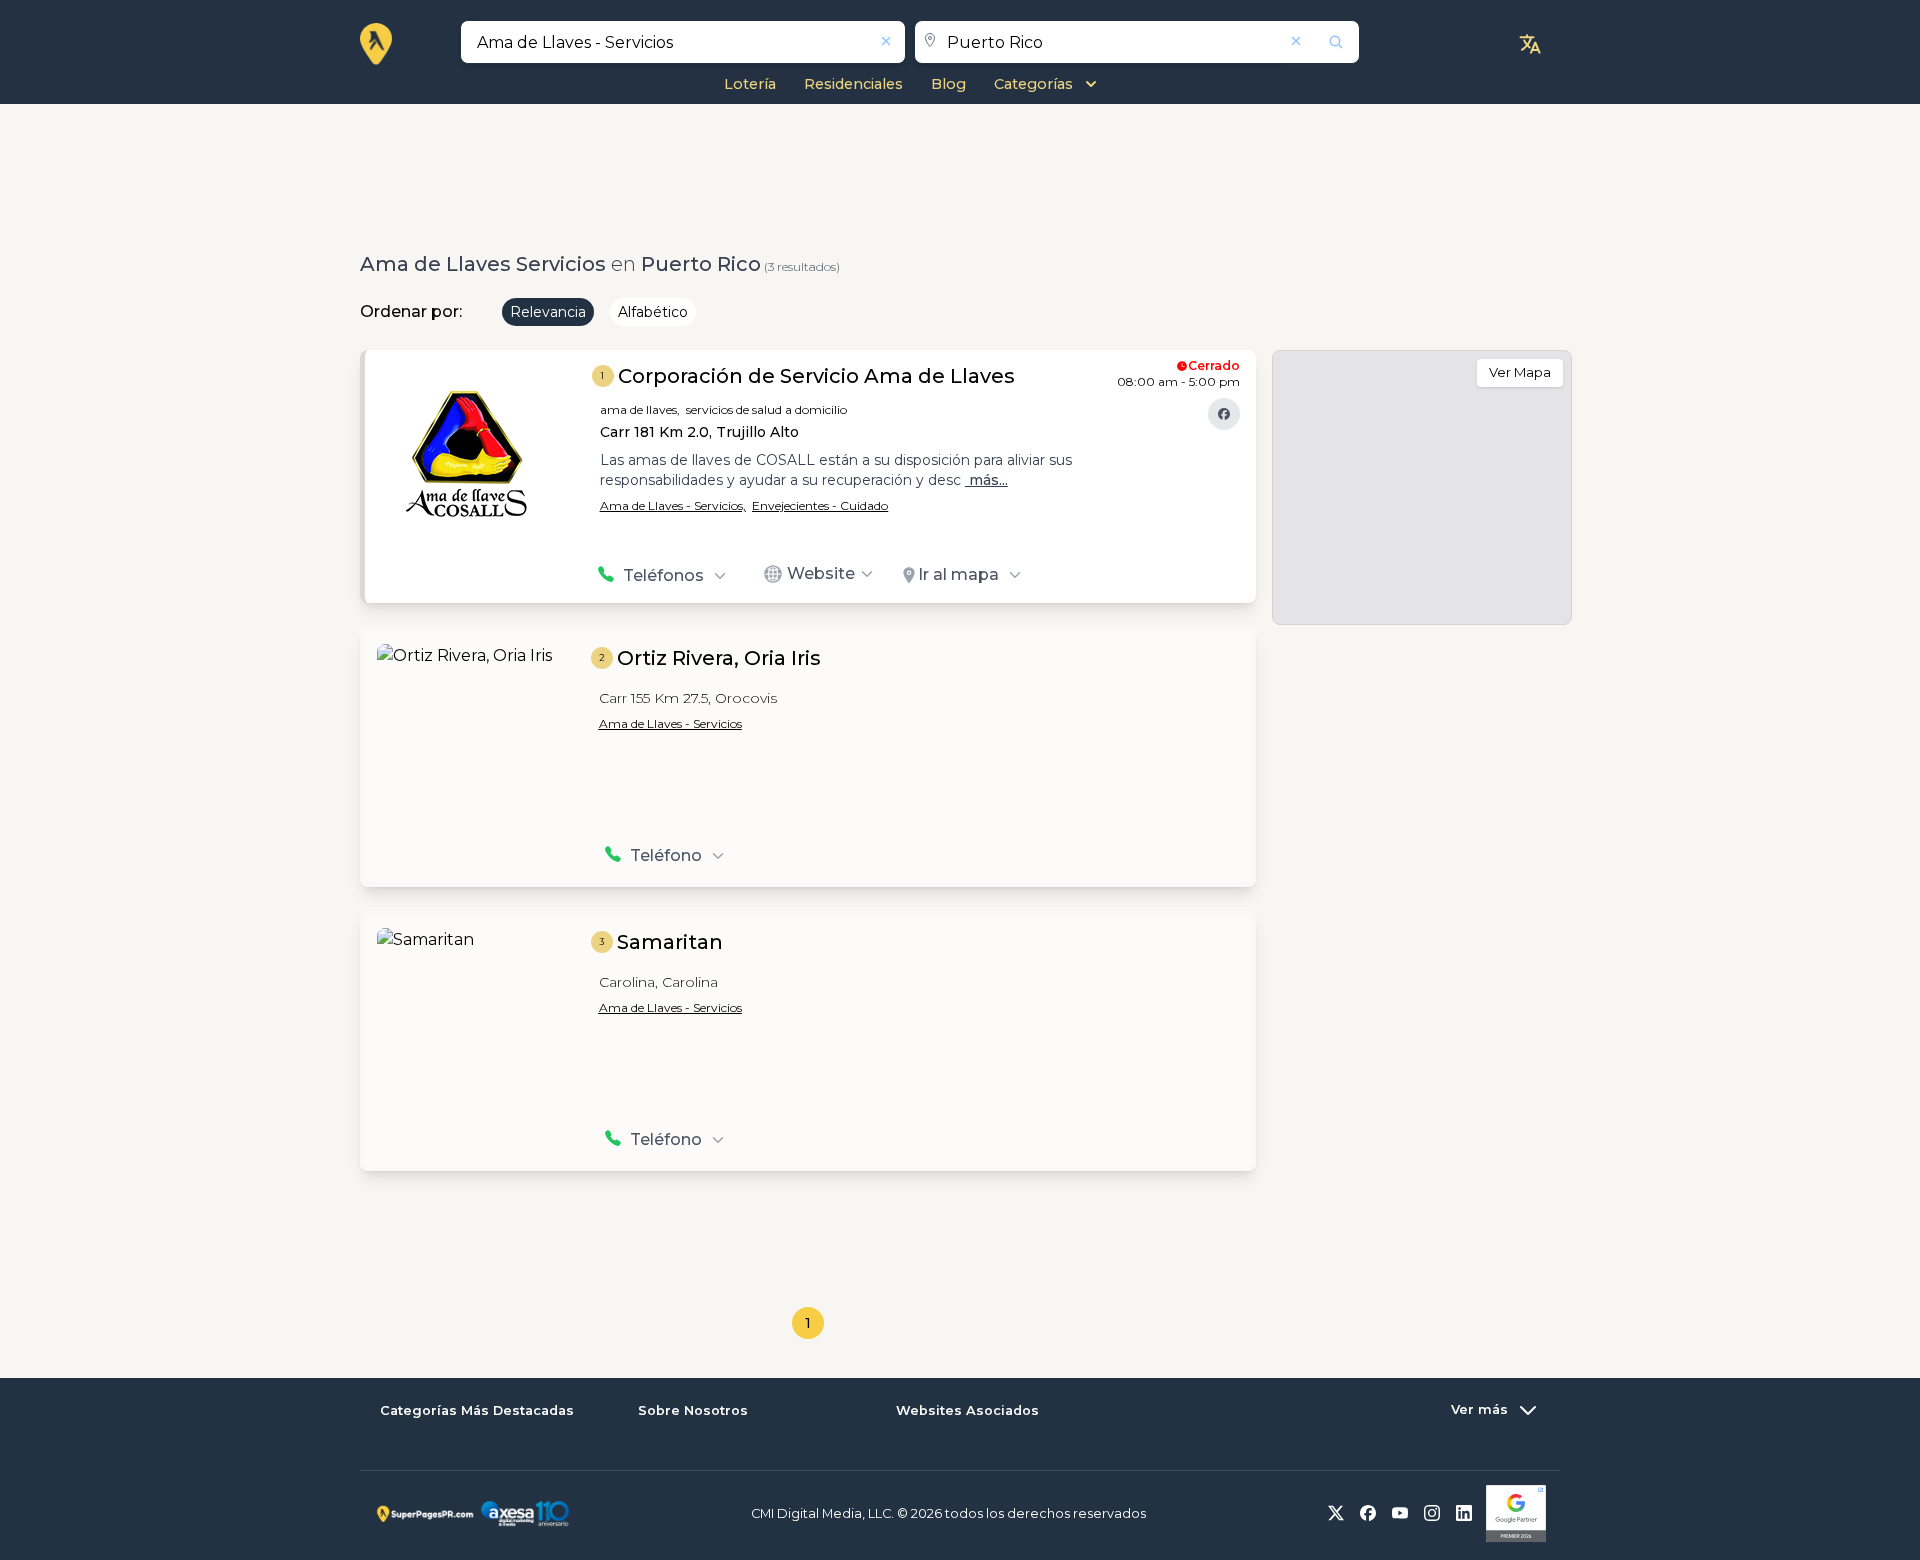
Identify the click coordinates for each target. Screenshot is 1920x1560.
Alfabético (653, 312)
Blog (948, 84)
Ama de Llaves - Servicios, (673, 505)
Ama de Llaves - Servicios (670, 723)
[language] (1530, 44)
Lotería (750, 84)
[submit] (1323, 42)
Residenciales (853, 84)
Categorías (1033, 84)
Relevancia (548, 312)
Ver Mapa (1520, 372)
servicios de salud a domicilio (766, 409)
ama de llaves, (640, 409)
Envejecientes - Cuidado (820, 505)
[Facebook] (1224, 414)
